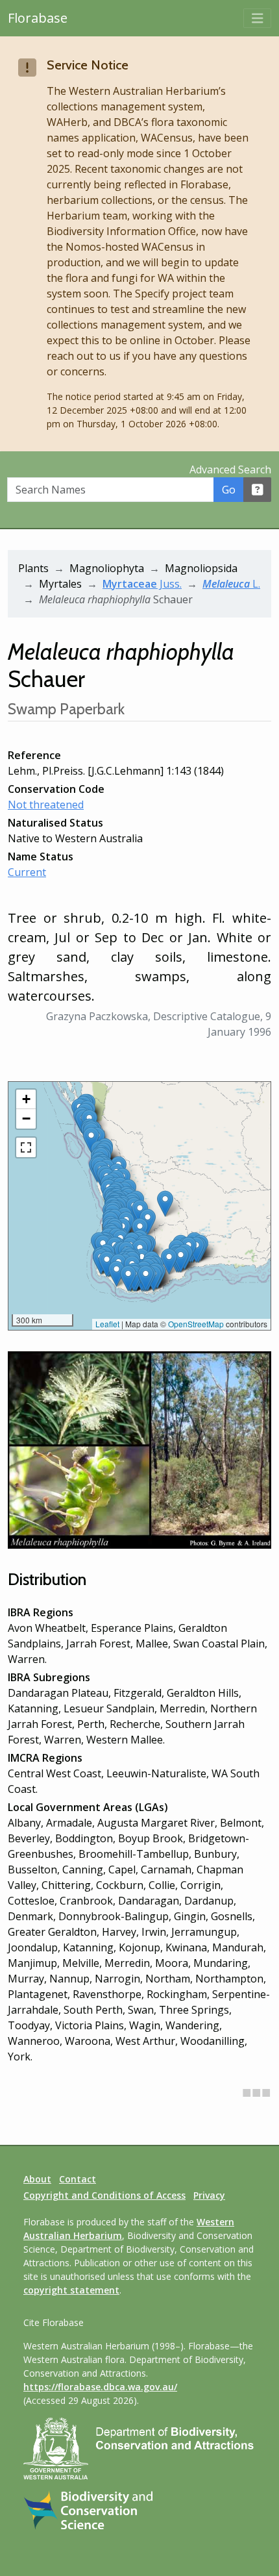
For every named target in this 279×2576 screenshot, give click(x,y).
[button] (116, 1274)
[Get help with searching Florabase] (258, 490)
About (37, 2179)
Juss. (142, 584)
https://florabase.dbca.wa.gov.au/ (100, 2387)
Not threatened (46, 805)
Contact (78, 2179)
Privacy (209, 2195)
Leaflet (107, 1324)
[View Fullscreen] (26, 1147)
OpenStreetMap (196, 1324)
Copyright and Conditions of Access (104, 2195)
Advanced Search (230, 469)
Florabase (38, 18)
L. (231, 584)
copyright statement (71, 2290)
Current (27, 872)
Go (229, 490)
